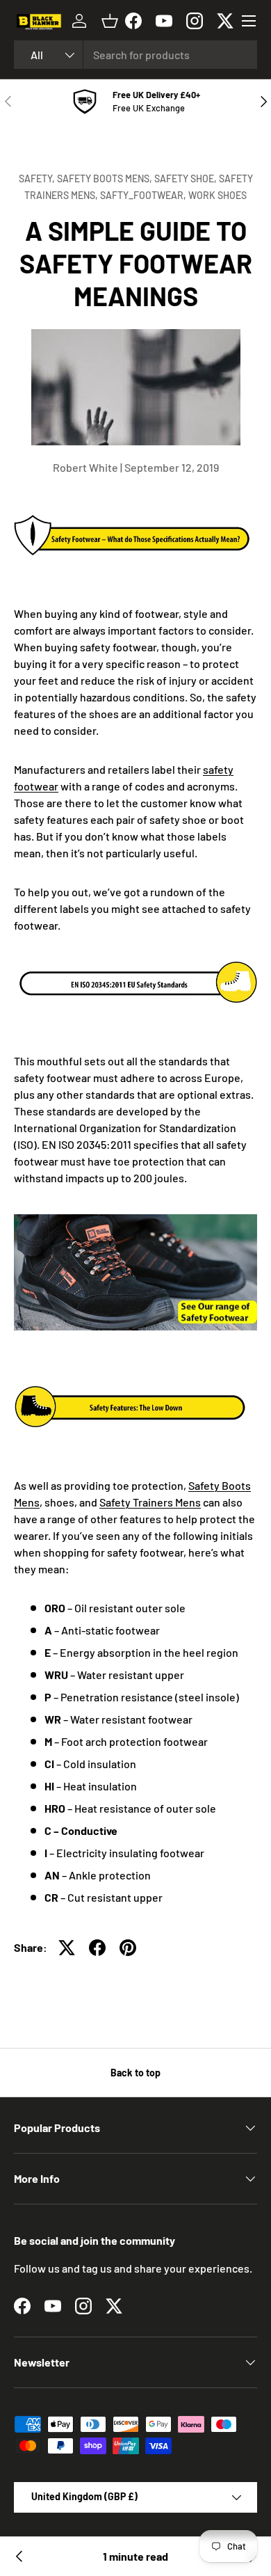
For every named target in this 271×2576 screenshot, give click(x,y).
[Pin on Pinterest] (128, 1948)
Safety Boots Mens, (106, 178)
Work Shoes (217, 195)
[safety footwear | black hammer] (135, 1217)
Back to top (135, 2073)
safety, (38, 178)
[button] (110, 21)
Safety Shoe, (187, 178)
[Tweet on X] (67, 1948)
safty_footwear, (144, 195)
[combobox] (135, 55)
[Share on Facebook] (97, 1948)
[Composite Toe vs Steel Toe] (19, 2557)
